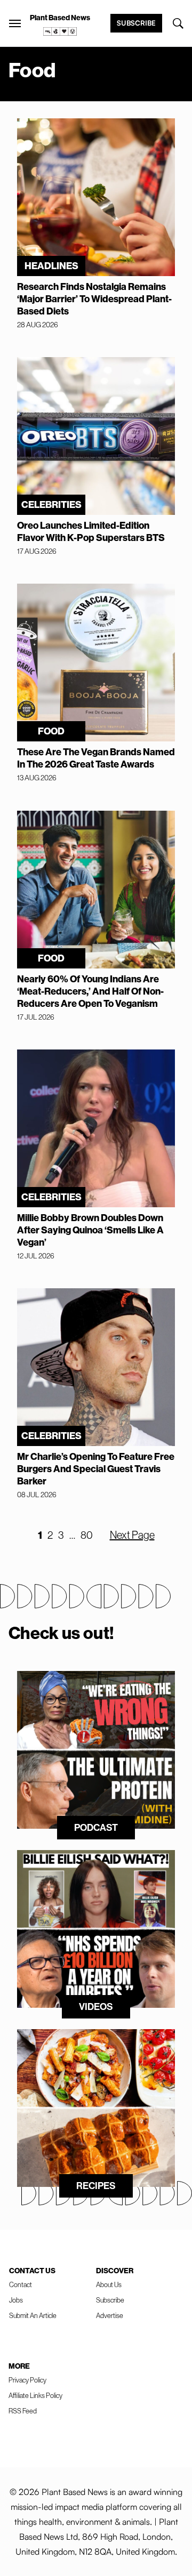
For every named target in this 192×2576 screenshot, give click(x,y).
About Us (109, 2284)
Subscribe (136, 23)
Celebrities (51, 504)
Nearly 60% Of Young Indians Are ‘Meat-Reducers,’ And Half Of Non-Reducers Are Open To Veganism (90, 991)
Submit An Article (33, 2315)
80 (87, 1535)
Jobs (16, 2300)
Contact (21, 2284)
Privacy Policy (27, 2380)
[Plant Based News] (15, 23)
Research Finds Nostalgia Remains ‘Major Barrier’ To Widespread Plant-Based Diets (94, 299)
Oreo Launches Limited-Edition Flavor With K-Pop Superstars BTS (91, 531)
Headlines (51, 266)
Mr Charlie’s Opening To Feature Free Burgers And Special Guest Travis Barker (96, 1469)
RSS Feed (23, 2411)
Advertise (110, 2315)
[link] (60, 31)
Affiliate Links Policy (35, 2395)
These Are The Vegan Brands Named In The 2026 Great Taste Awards (96, 758)
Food (51, 731)
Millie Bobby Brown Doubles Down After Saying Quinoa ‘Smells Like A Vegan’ (90, 1230)
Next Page (132, 1535)
